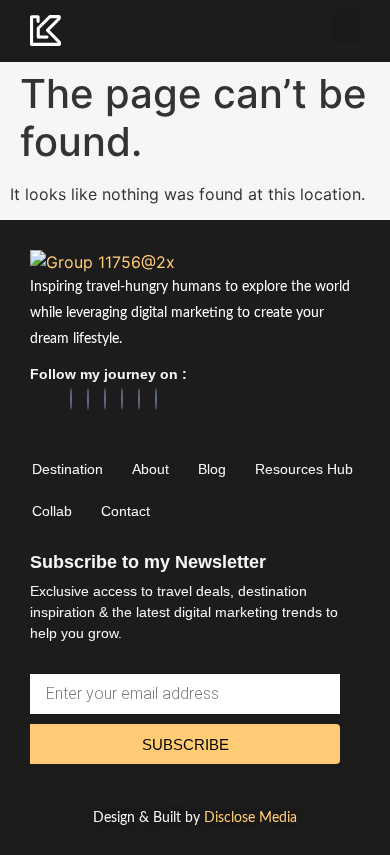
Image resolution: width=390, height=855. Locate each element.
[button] (346, 26)
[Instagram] (105, 399)
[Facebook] (71, 399)
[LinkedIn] (88, 399)
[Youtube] (156, 399)
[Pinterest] (122, 399)
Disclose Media (250, 818)
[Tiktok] (139, 399)
